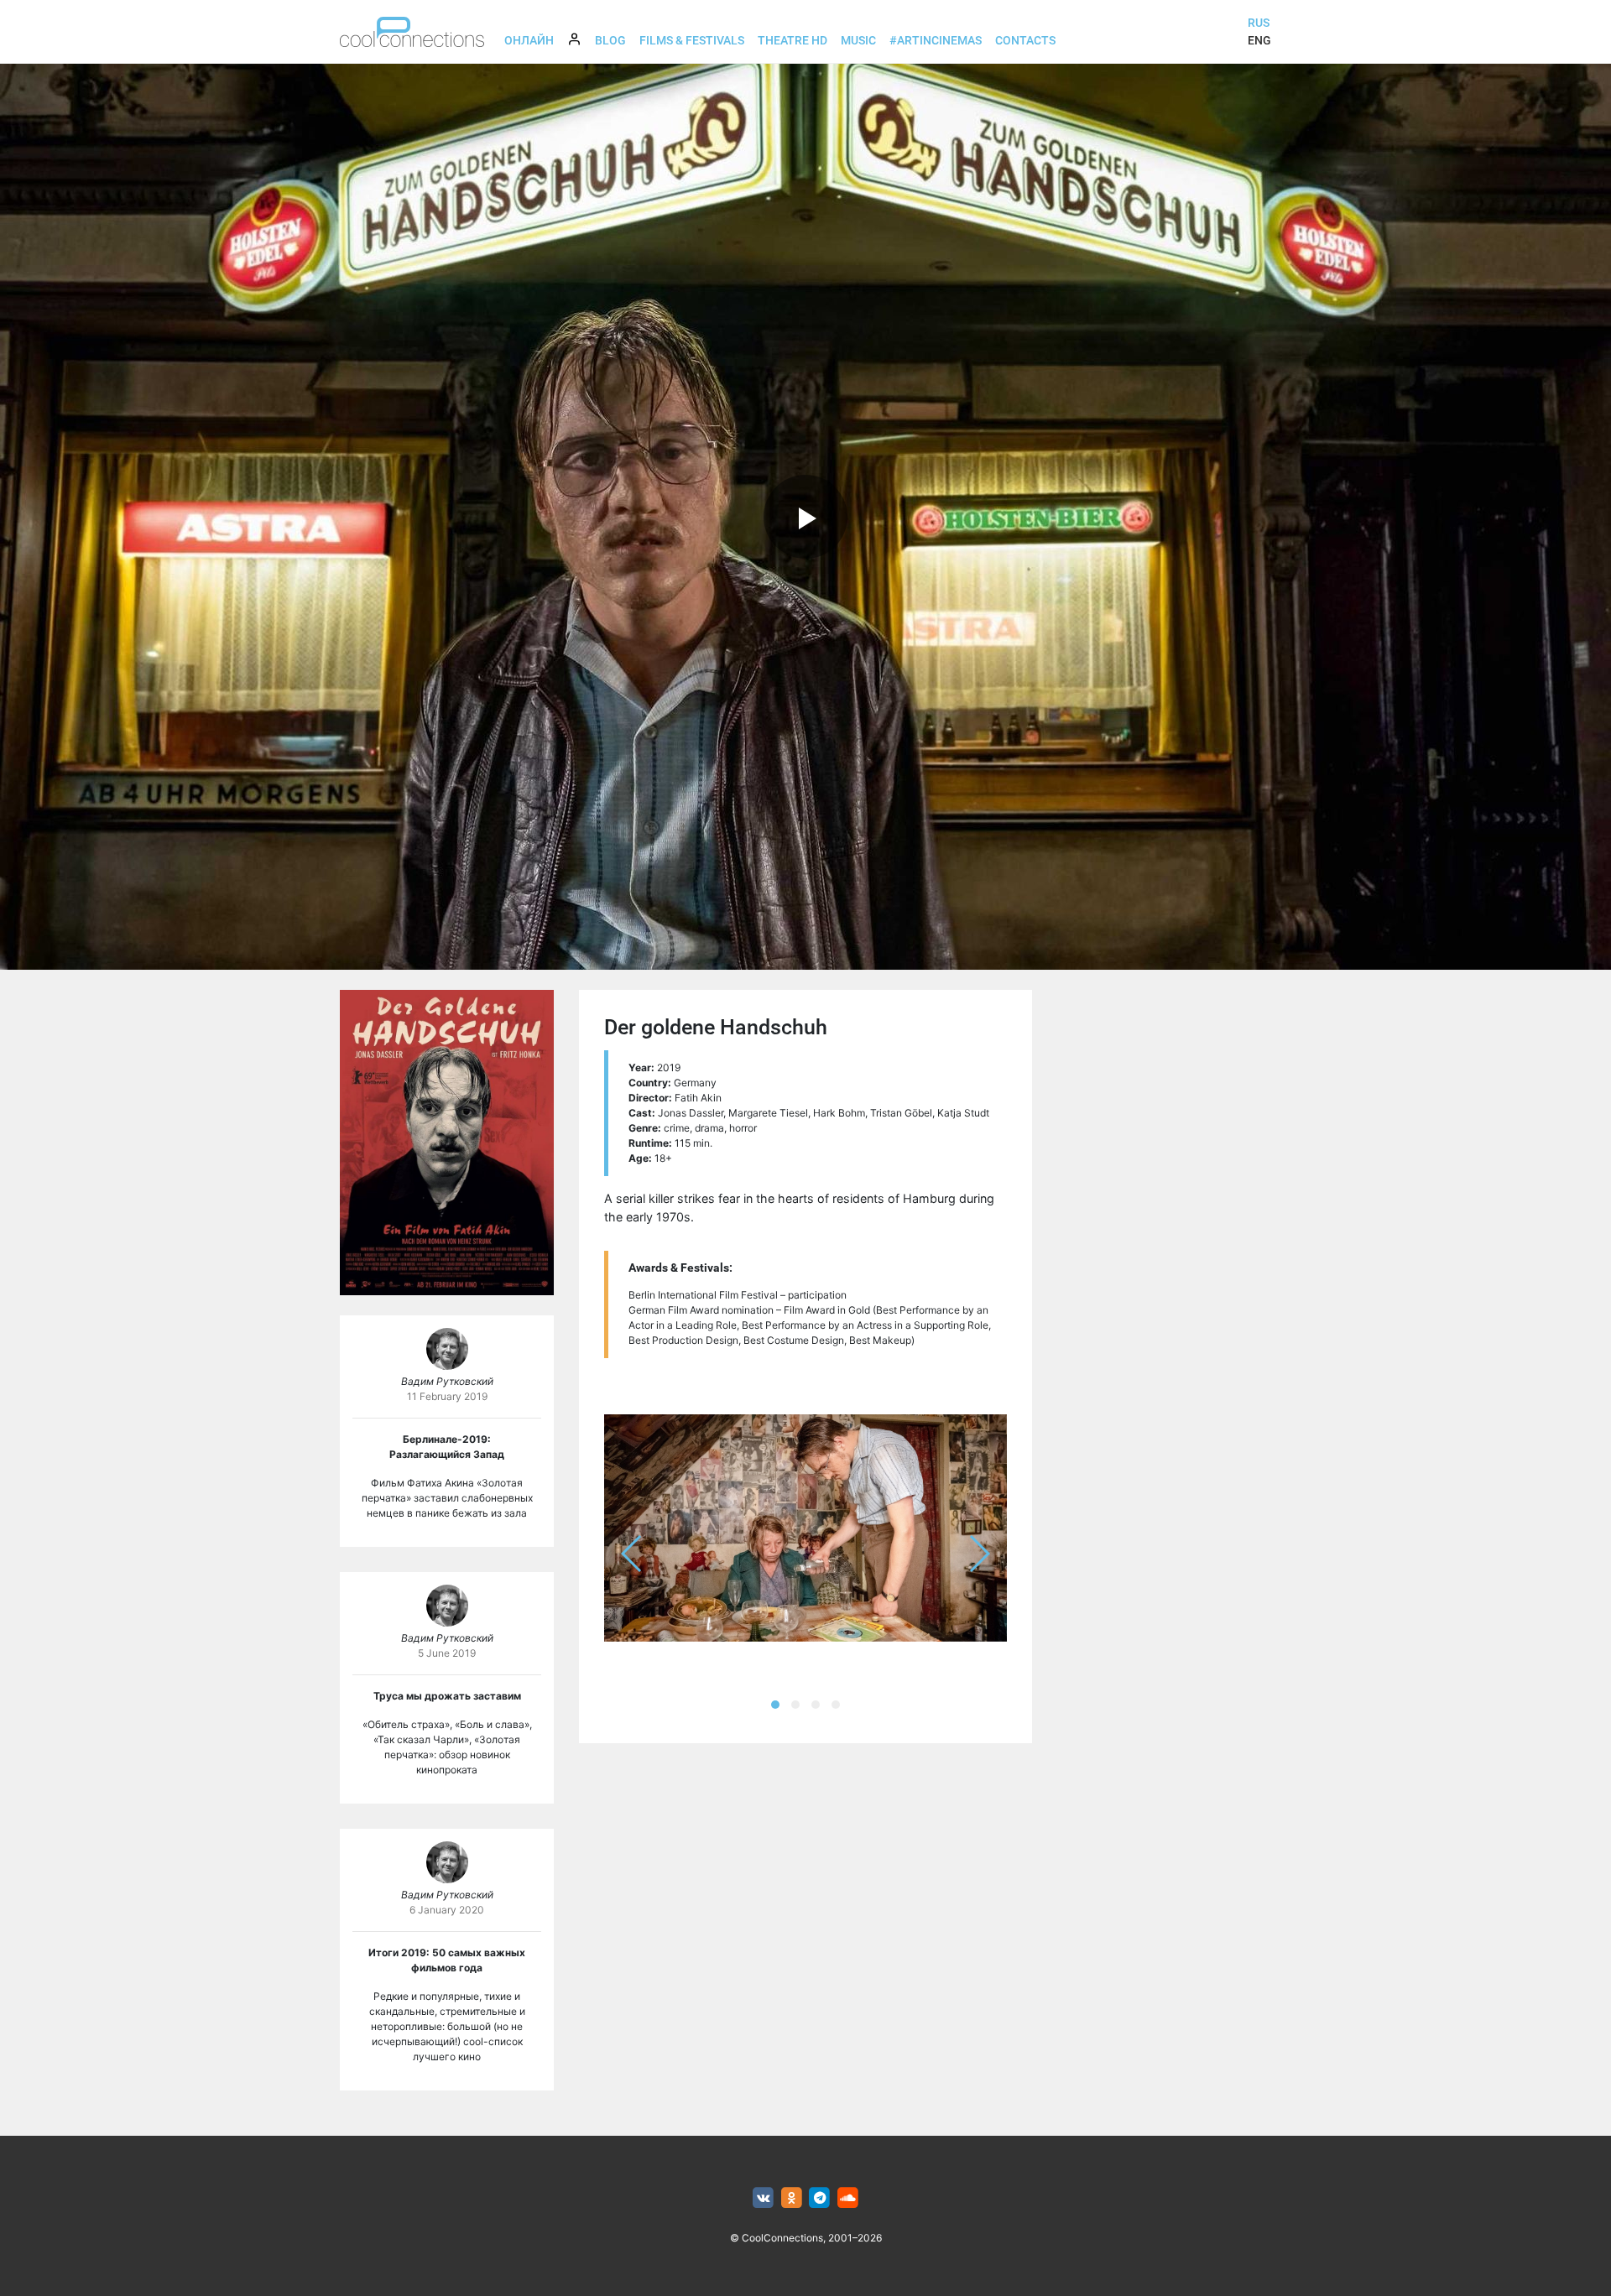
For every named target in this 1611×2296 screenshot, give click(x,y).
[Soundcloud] (848, 2198)
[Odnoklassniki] (792, 2198)
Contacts (1025, 40)
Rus (1259, 23)
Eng (1259, 40)
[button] (775, 1705)
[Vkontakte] (763, 2198)
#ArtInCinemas (936, 40)
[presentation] (632, 1554)
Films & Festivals (692, 40)
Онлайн (529, 40)
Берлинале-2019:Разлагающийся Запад (447, 1447)
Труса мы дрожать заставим (447, 1696)
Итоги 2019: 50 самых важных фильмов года (447, 1960)
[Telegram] (820, 2198)
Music (858, 40)
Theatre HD (792, 40)
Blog (610, 40)
